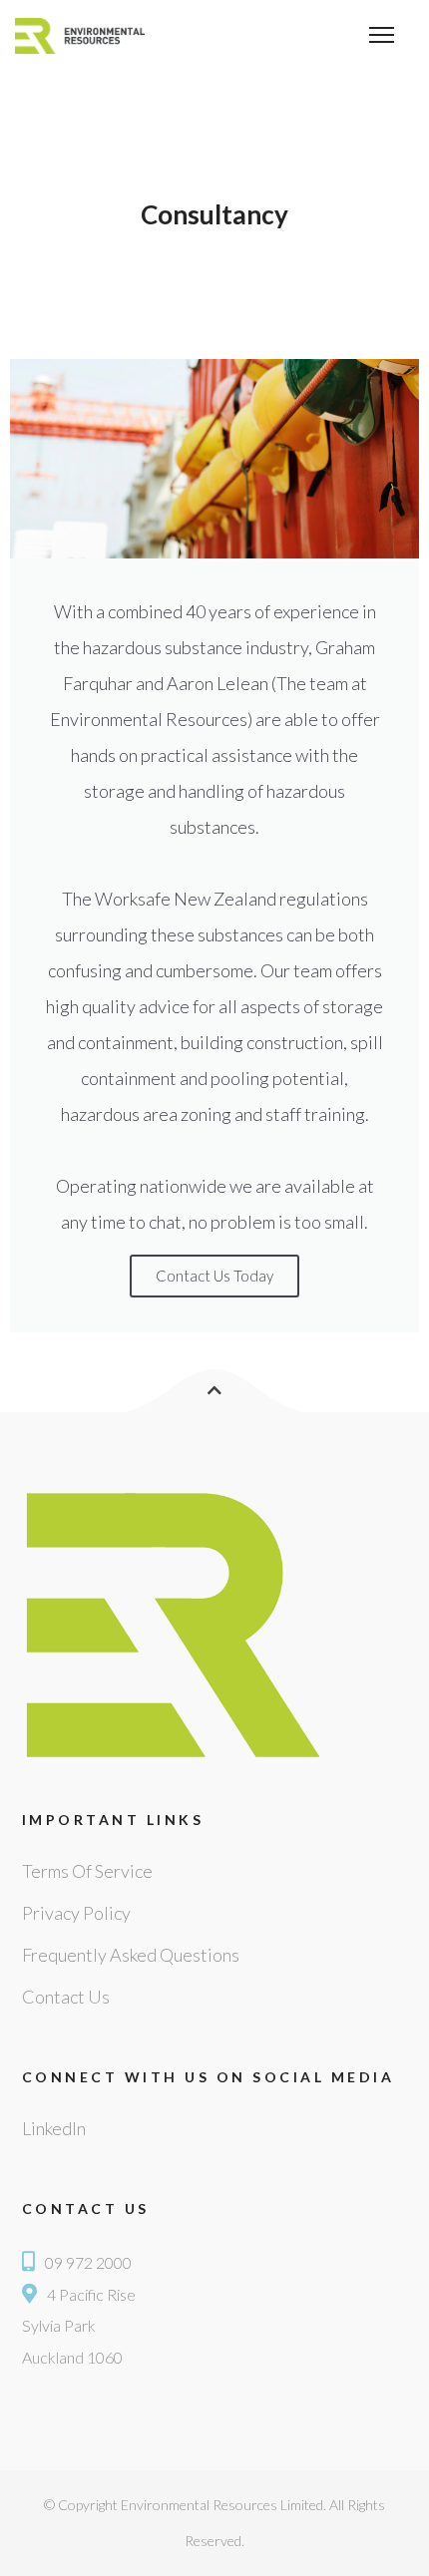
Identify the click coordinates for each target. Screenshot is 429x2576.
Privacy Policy (76, 1913)
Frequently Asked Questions (131, 1955)
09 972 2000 (88, 2262)
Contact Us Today (214, 1276)
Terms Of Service (87, 1871)
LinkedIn (54, 2128)
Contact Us (66, 1997)
